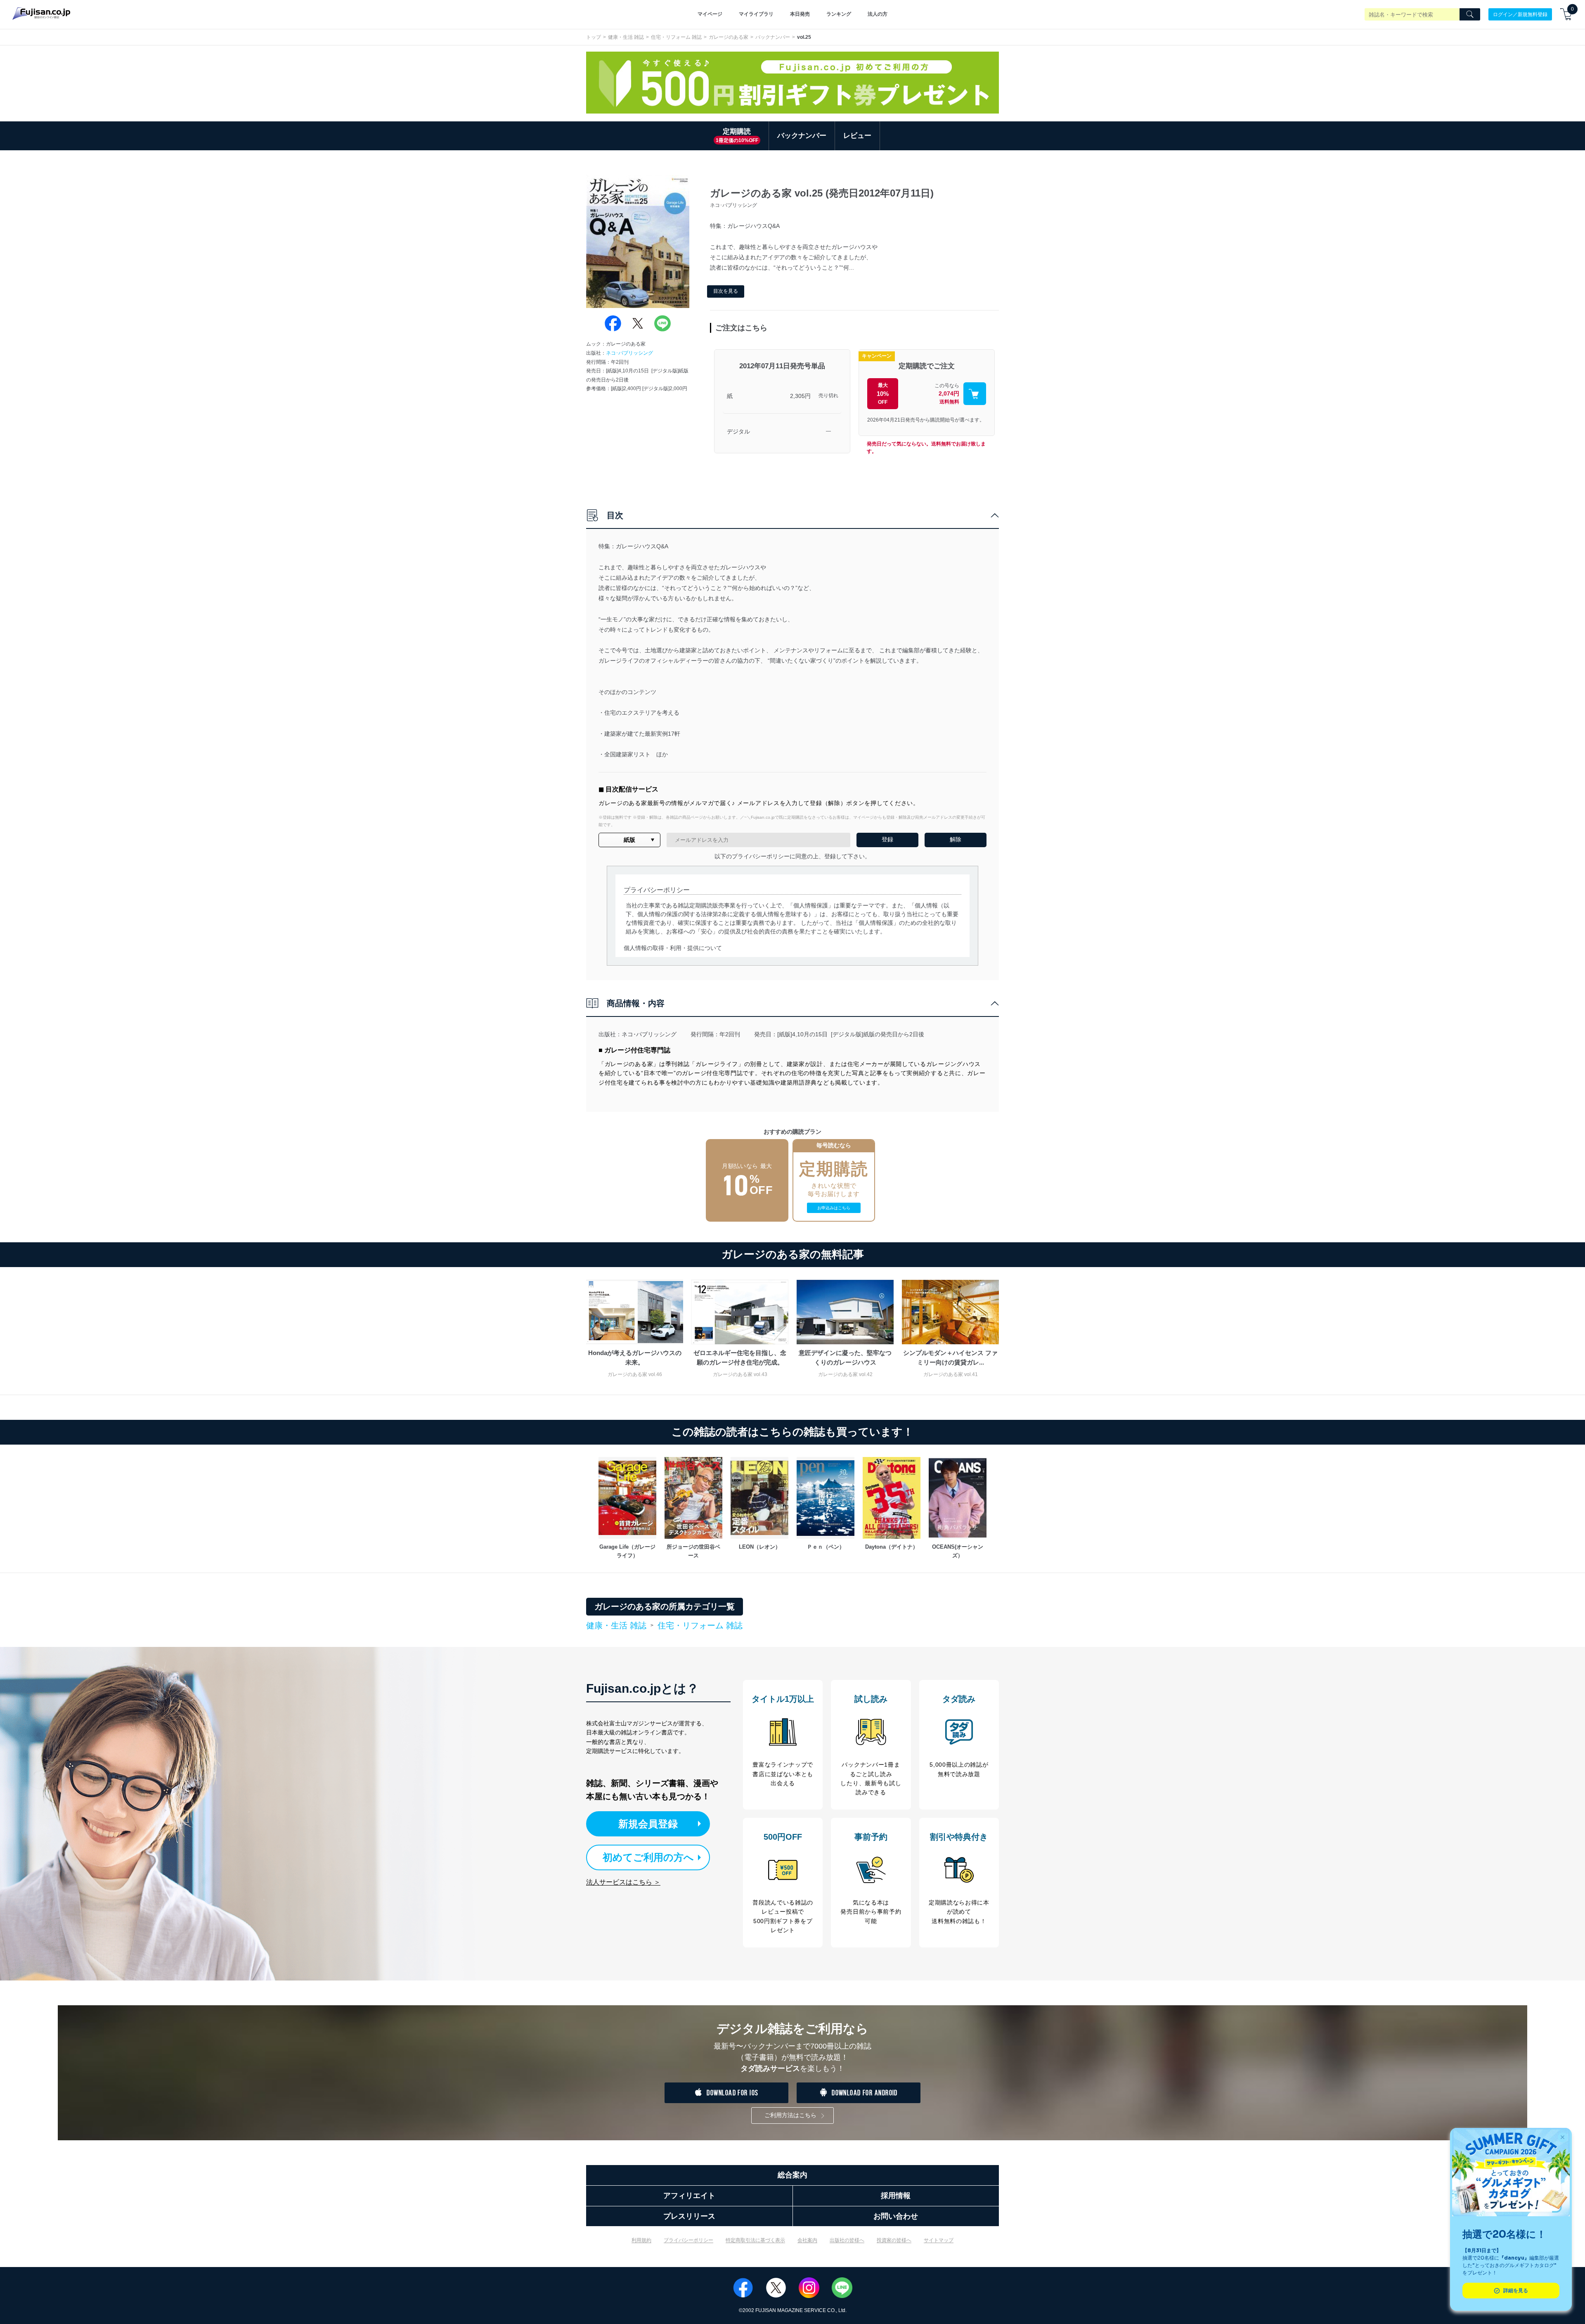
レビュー (857, 136)
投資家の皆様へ (894, 2240)
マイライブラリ (756, 14)
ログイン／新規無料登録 (1520, 14)
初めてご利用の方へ (648, 1857)
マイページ (710, 14)
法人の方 (878, 14)
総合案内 (792, 2175)
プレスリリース (689, 2216)
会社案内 (807, 2240)
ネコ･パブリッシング (629, 353)
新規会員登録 (648, 1824)
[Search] (1470, 14)
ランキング (839, 14)
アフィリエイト (689, 2196)
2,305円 (800, 396)
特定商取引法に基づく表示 (755, 2240)
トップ (594, 37)
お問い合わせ (896, 2216)
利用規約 (641, 2240)
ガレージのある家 (729, 37)
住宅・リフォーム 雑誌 (676, 37)
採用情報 (896, 2196)
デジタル (738, 431)
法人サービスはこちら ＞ (623, 1882)
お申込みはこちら (834, 1208)
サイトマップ (939, 2240)
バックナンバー (773, 37)
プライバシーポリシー (688, 2240)
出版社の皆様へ (847, 2240)
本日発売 (800, 14)
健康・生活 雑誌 (626, 37)
